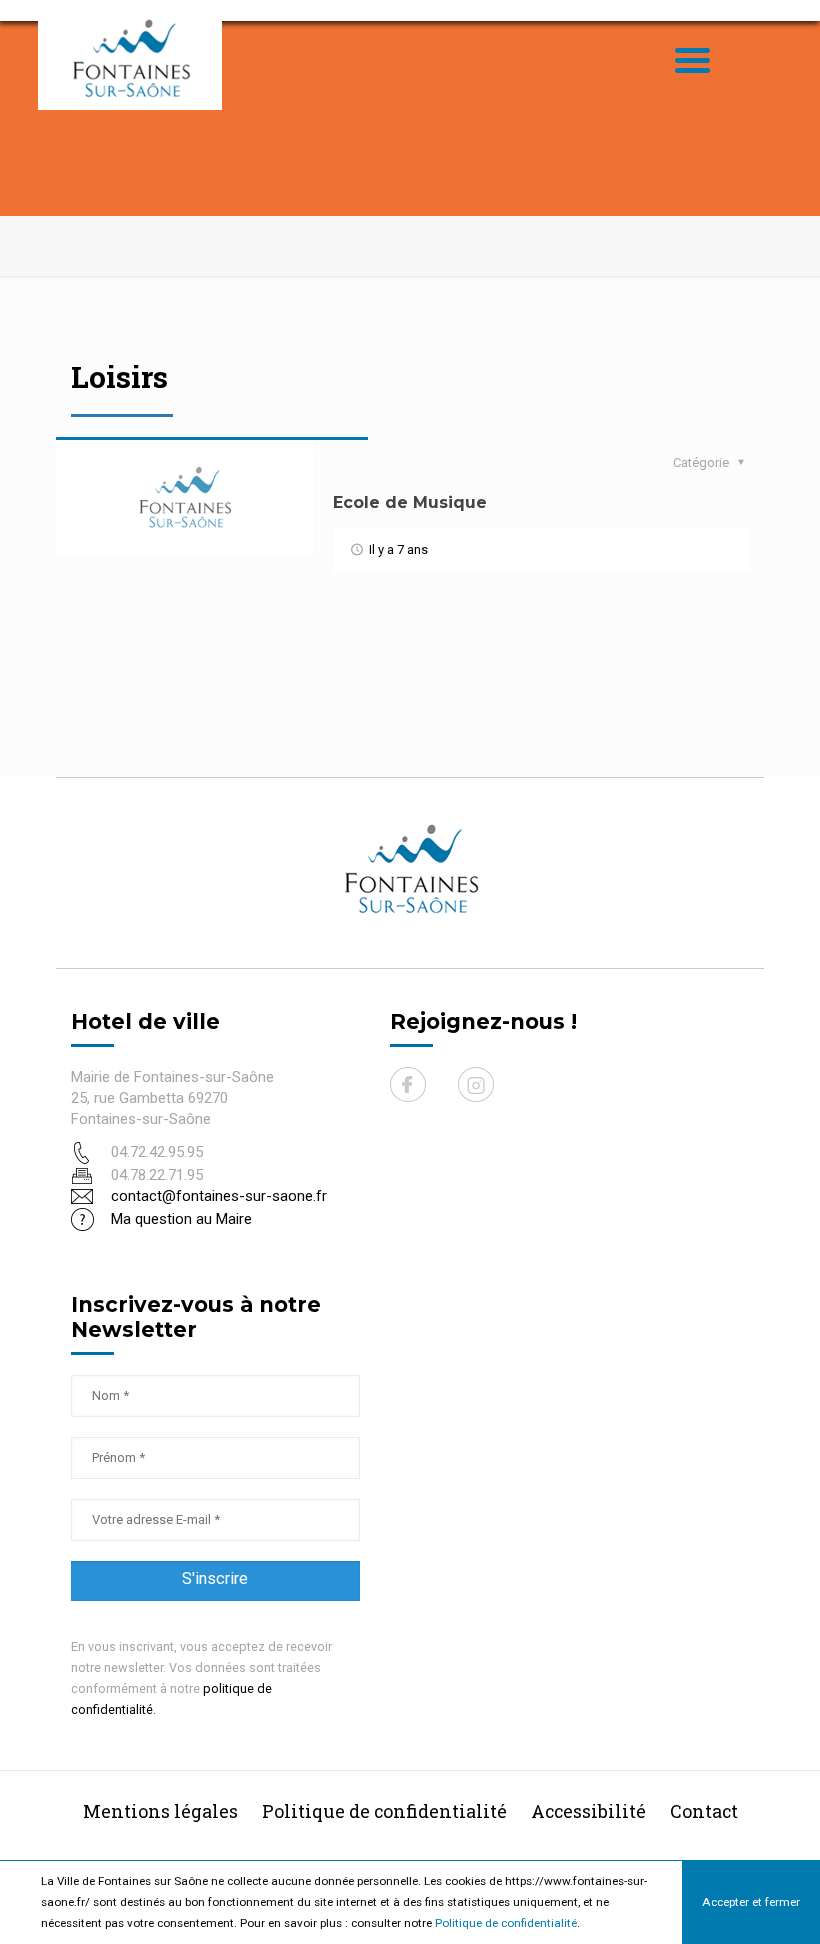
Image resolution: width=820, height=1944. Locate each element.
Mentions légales (160, 1811)
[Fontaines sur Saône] (138, 57)
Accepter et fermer (751, 1902)
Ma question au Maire (181, 1219)
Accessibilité (588, 1811)
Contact (704, 1811)
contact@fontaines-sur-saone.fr (219, 1196)
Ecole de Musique (410, 502)
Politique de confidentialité (506, 1923)
